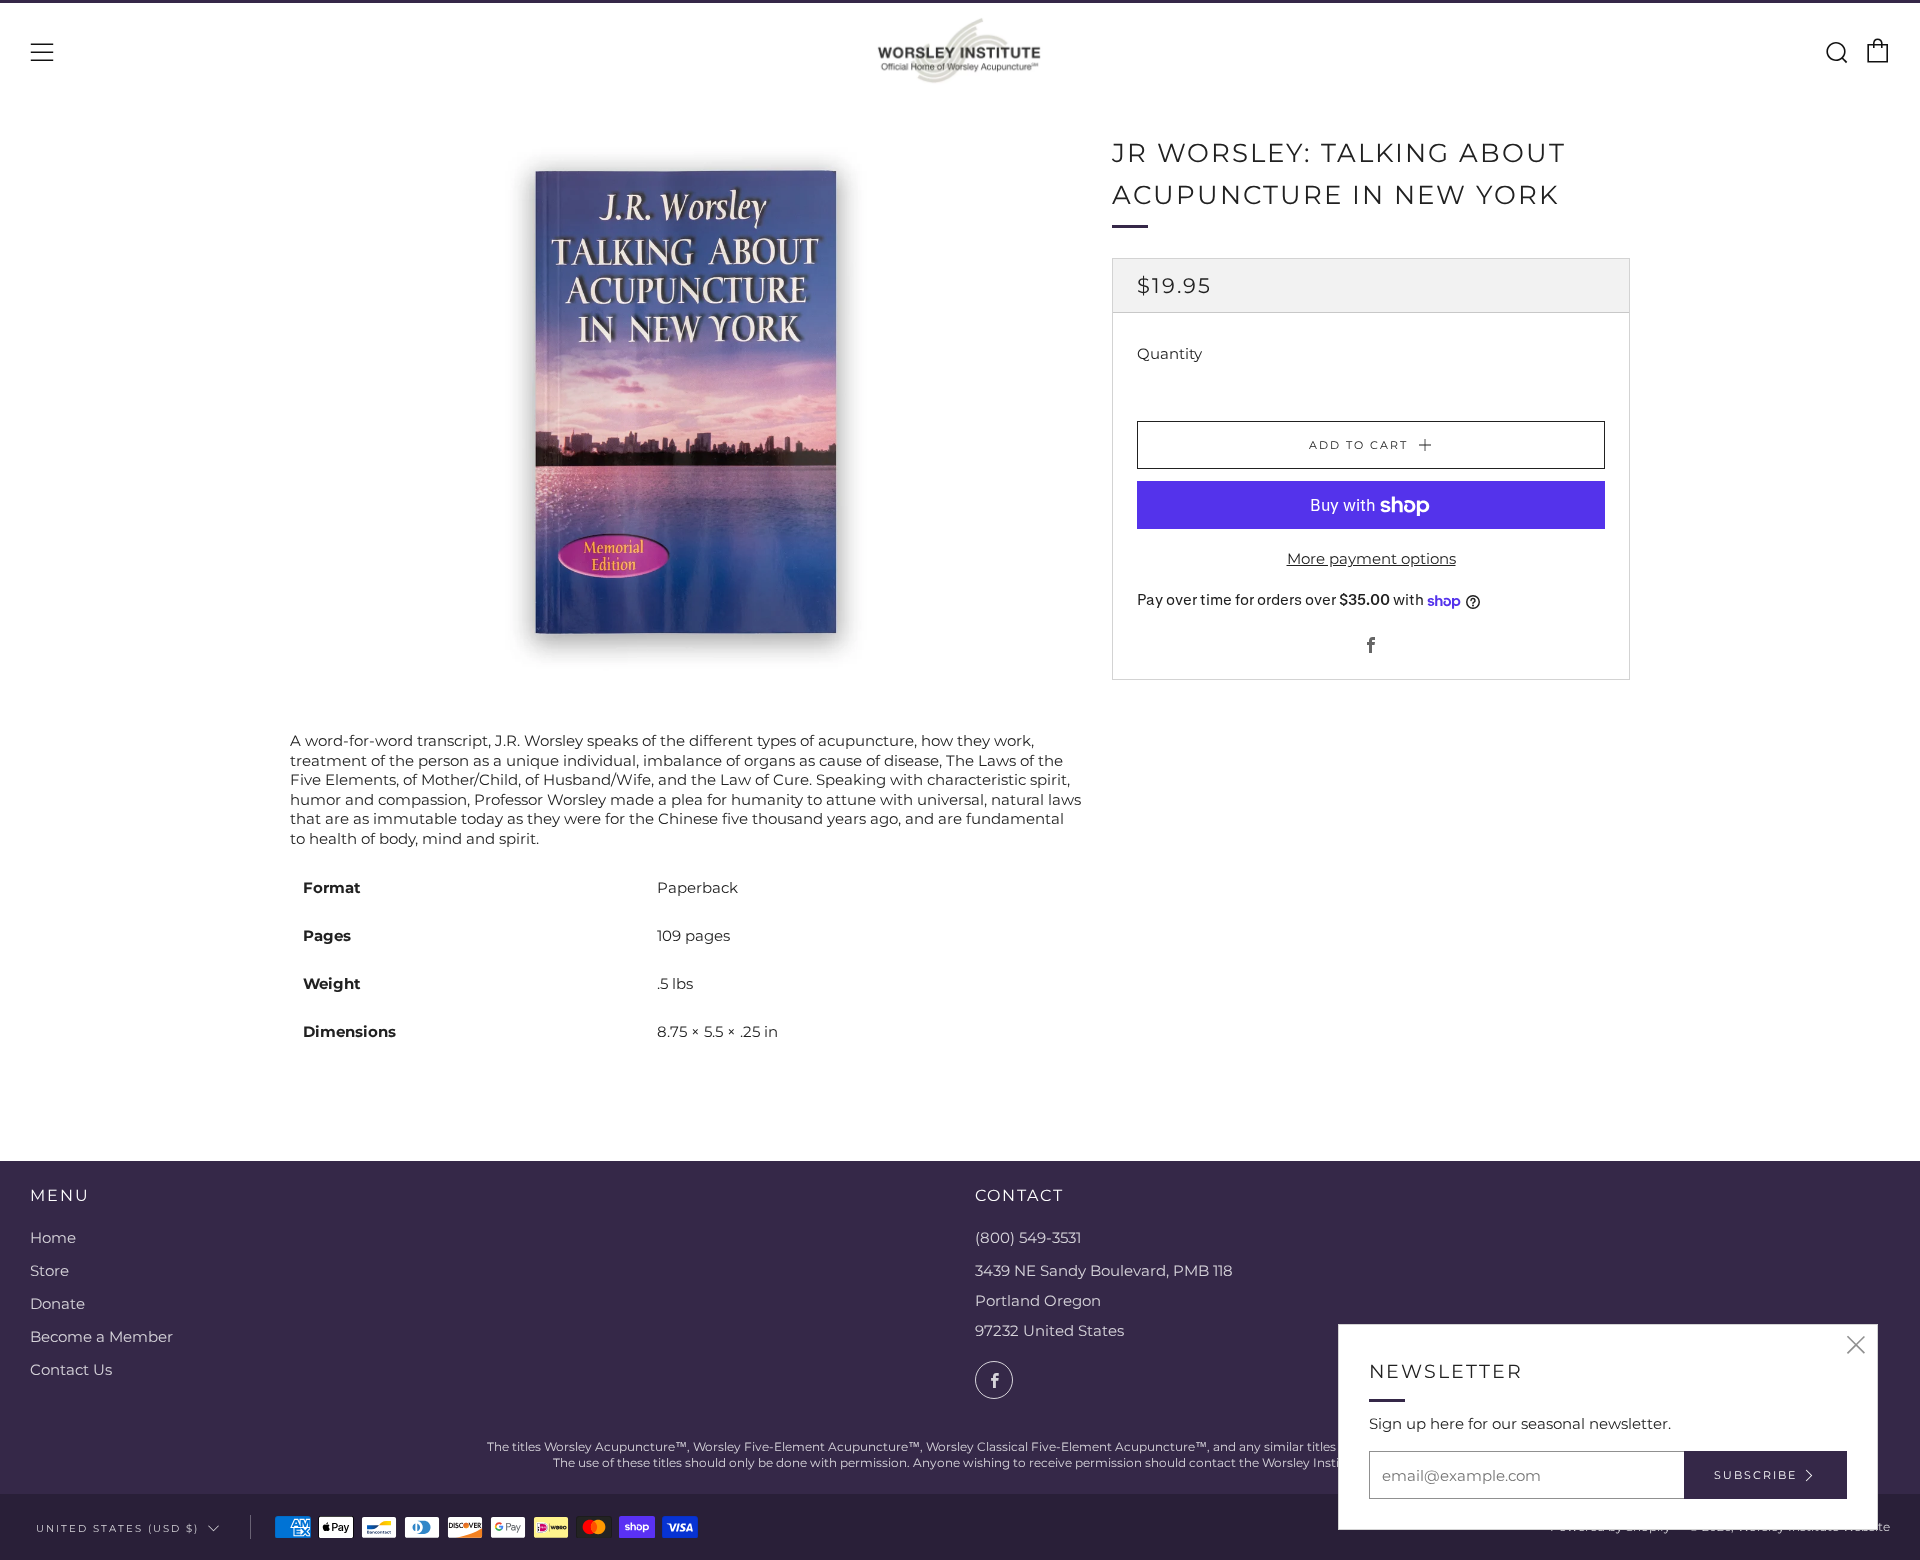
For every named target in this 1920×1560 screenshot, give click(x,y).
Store (49, 1270)
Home (53, 1237)
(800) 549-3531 (1028, 1237)
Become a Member (101, 1336)
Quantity (1169, 354)
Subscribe (1755, 1475)
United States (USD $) (117, 1528)
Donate (57, 1303)
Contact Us (71, 1369)
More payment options (1371, 559)
